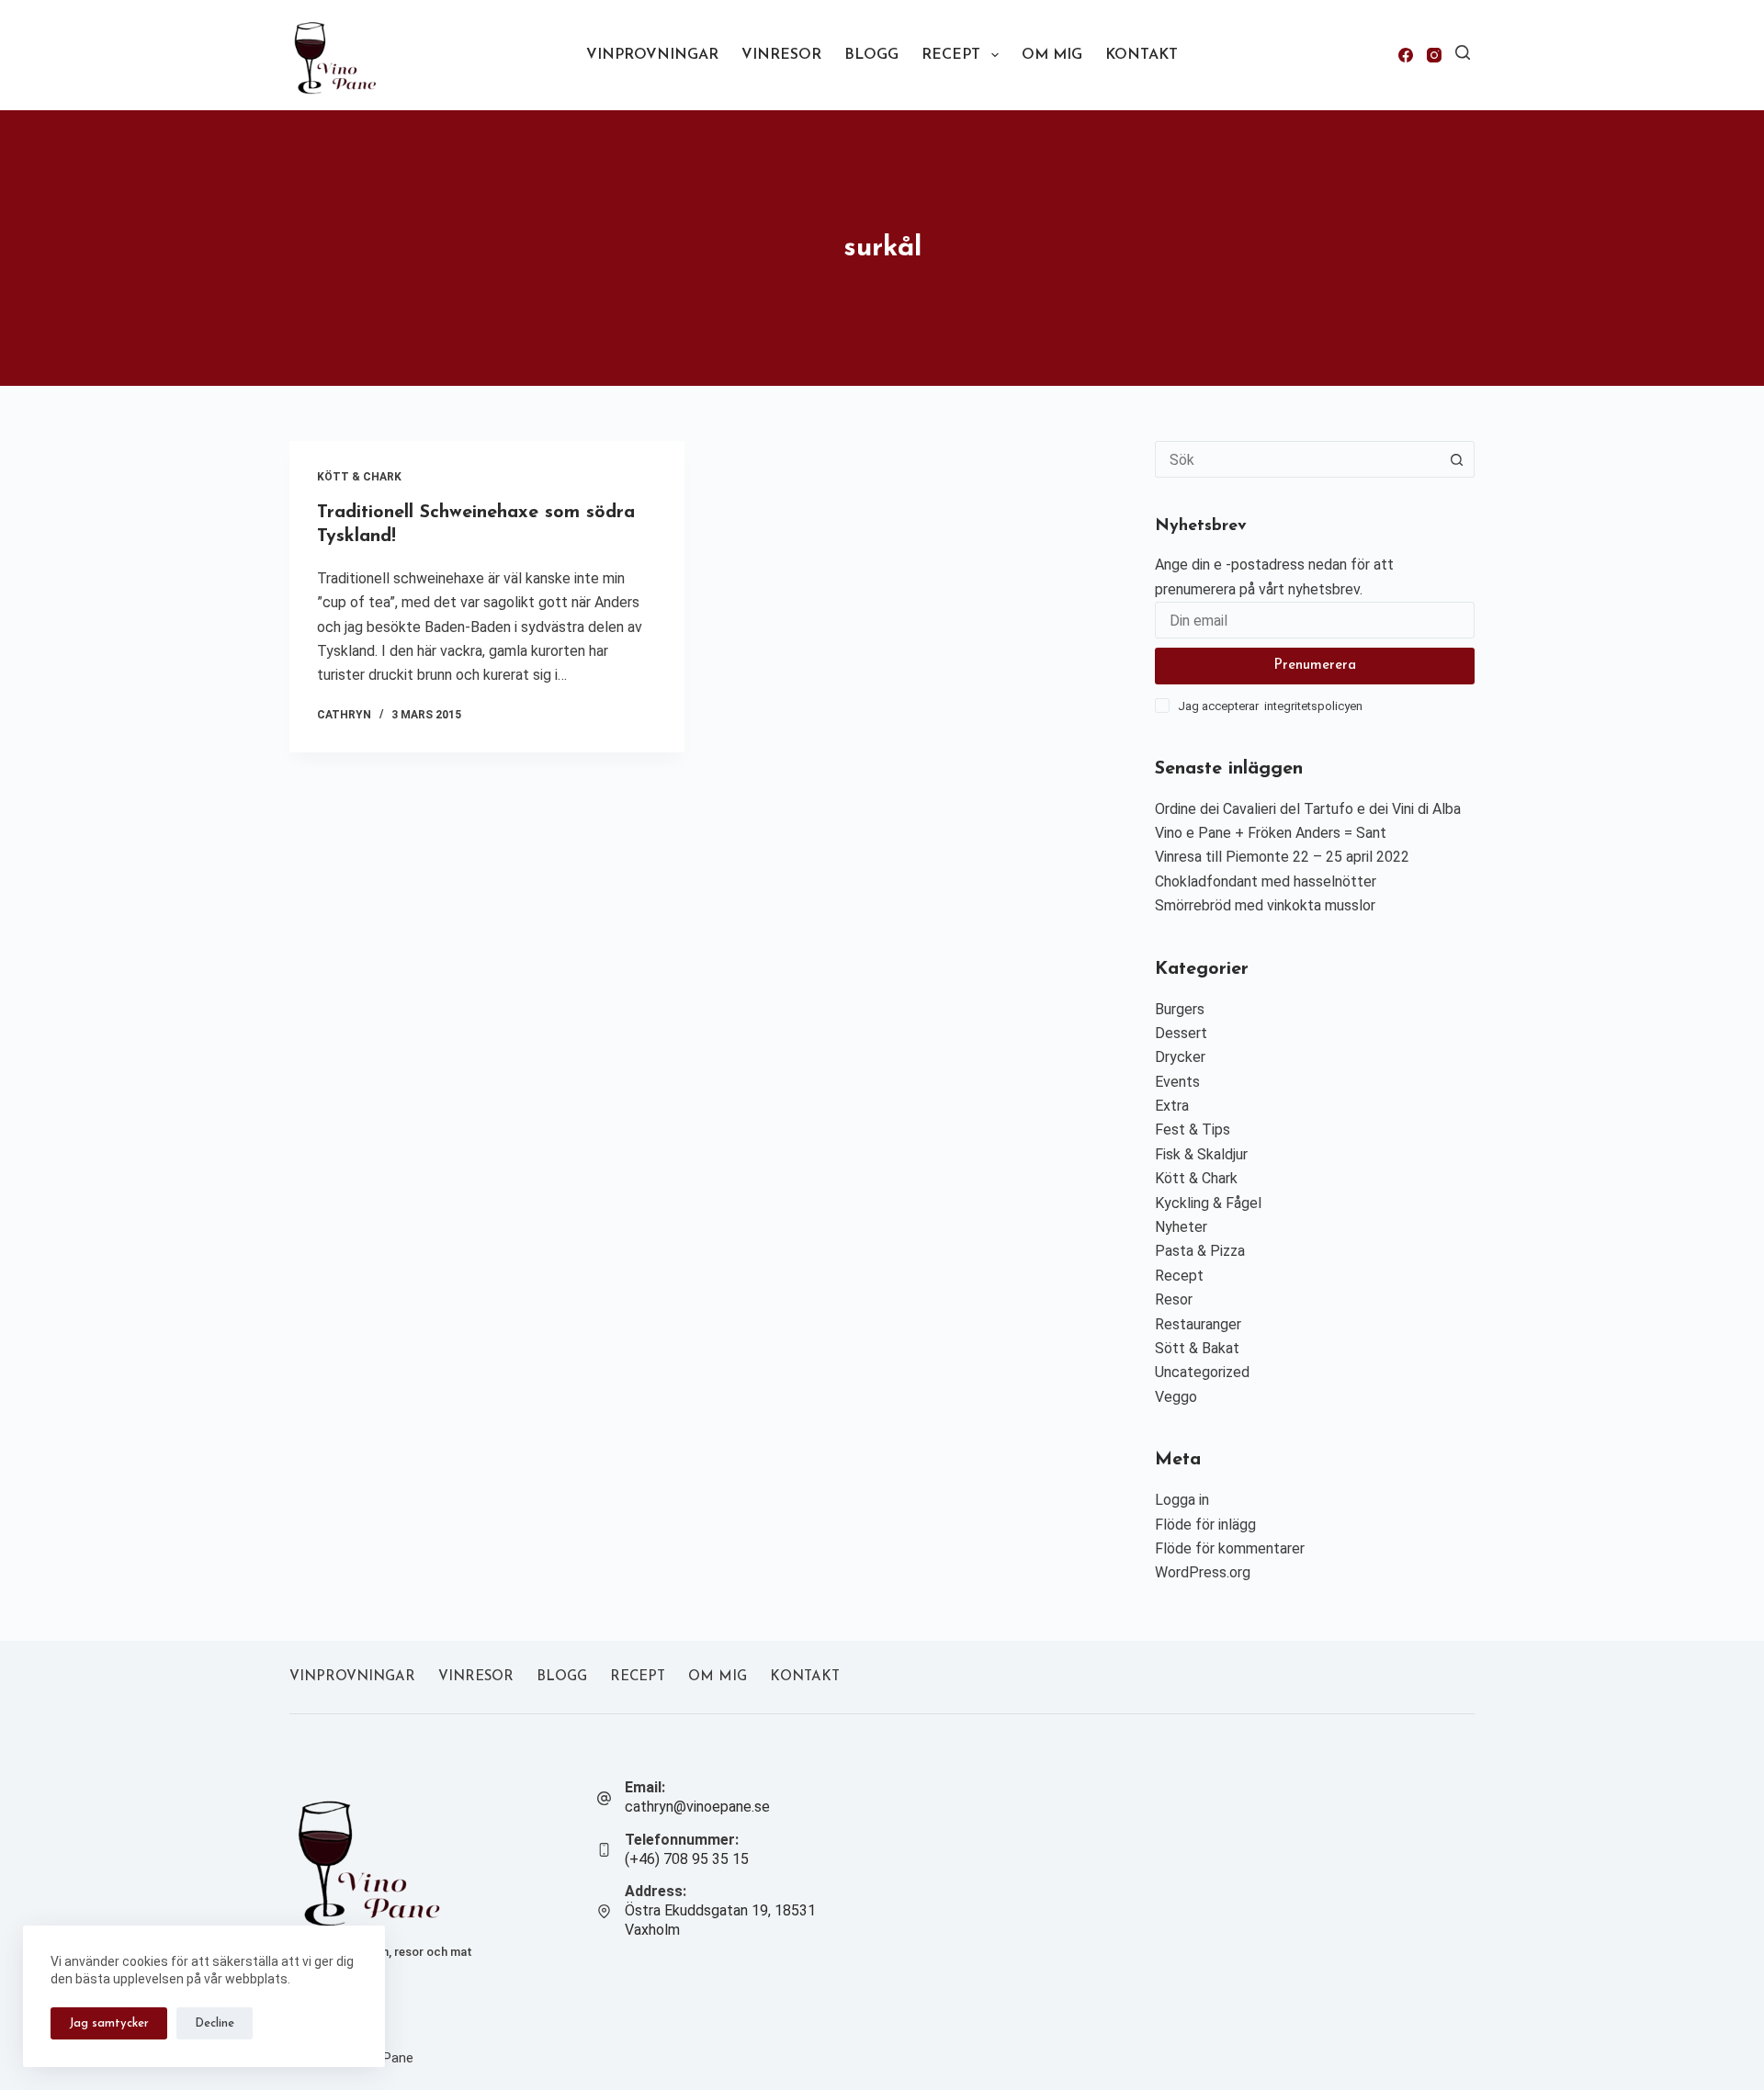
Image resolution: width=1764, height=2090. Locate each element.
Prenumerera (1315, 666)
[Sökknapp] (1456, 459)
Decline (215, 2023)
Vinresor (781, 55)
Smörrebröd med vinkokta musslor (1265, 905)
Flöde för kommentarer (1230, 1548)
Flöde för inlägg (1205, 1525)
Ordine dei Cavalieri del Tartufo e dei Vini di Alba (1308, 809)
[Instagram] (1434, 55)
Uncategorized (1202, 1372)
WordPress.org (1203, 1572)
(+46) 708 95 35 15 (687, 1859)
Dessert (1181, 1033)
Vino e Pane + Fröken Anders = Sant (1271, 833)
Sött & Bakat (1197, 1348)
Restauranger (1198, 1324)
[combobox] (1297, 459)
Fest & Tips (1193, 1130)
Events (1177, 1082)
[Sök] (1463, 52)
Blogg (871, 55)
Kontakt (1142, 55)
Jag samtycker (109, 2023)
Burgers (1180, 1009)
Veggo (1176, 1397)
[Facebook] (1406, 55)
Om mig (1052, 55)
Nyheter (1181, 1227)
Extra (1172, 1106)
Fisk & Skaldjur (1201, 1154)
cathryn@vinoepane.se (697, 1807)
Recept (951, 55)
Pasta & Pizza (1200, 1251)
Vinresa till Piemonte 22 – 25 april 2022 (1282, 857)
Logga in (1182, 1500)
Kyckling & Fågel (1208, 1203)
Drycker (1180, 1057)
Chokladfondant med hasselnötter (1266, 881)
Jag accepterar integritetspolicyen (1270, 706)
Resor (1174, 1299)
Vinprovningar (652, 55)
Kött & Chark (359, 477)
